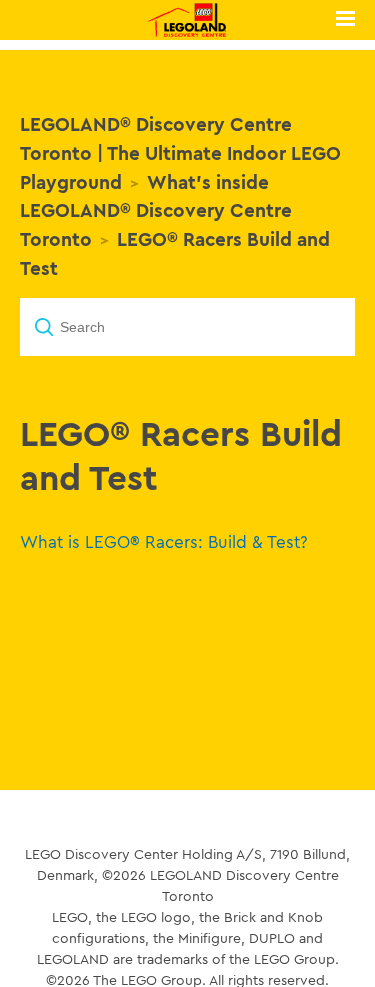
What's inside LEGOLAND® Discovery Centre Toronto (156, 211)
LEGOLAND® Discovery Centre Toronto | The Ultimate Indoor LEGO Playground (180, 153)
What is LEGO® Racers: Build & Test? (164, 541)
